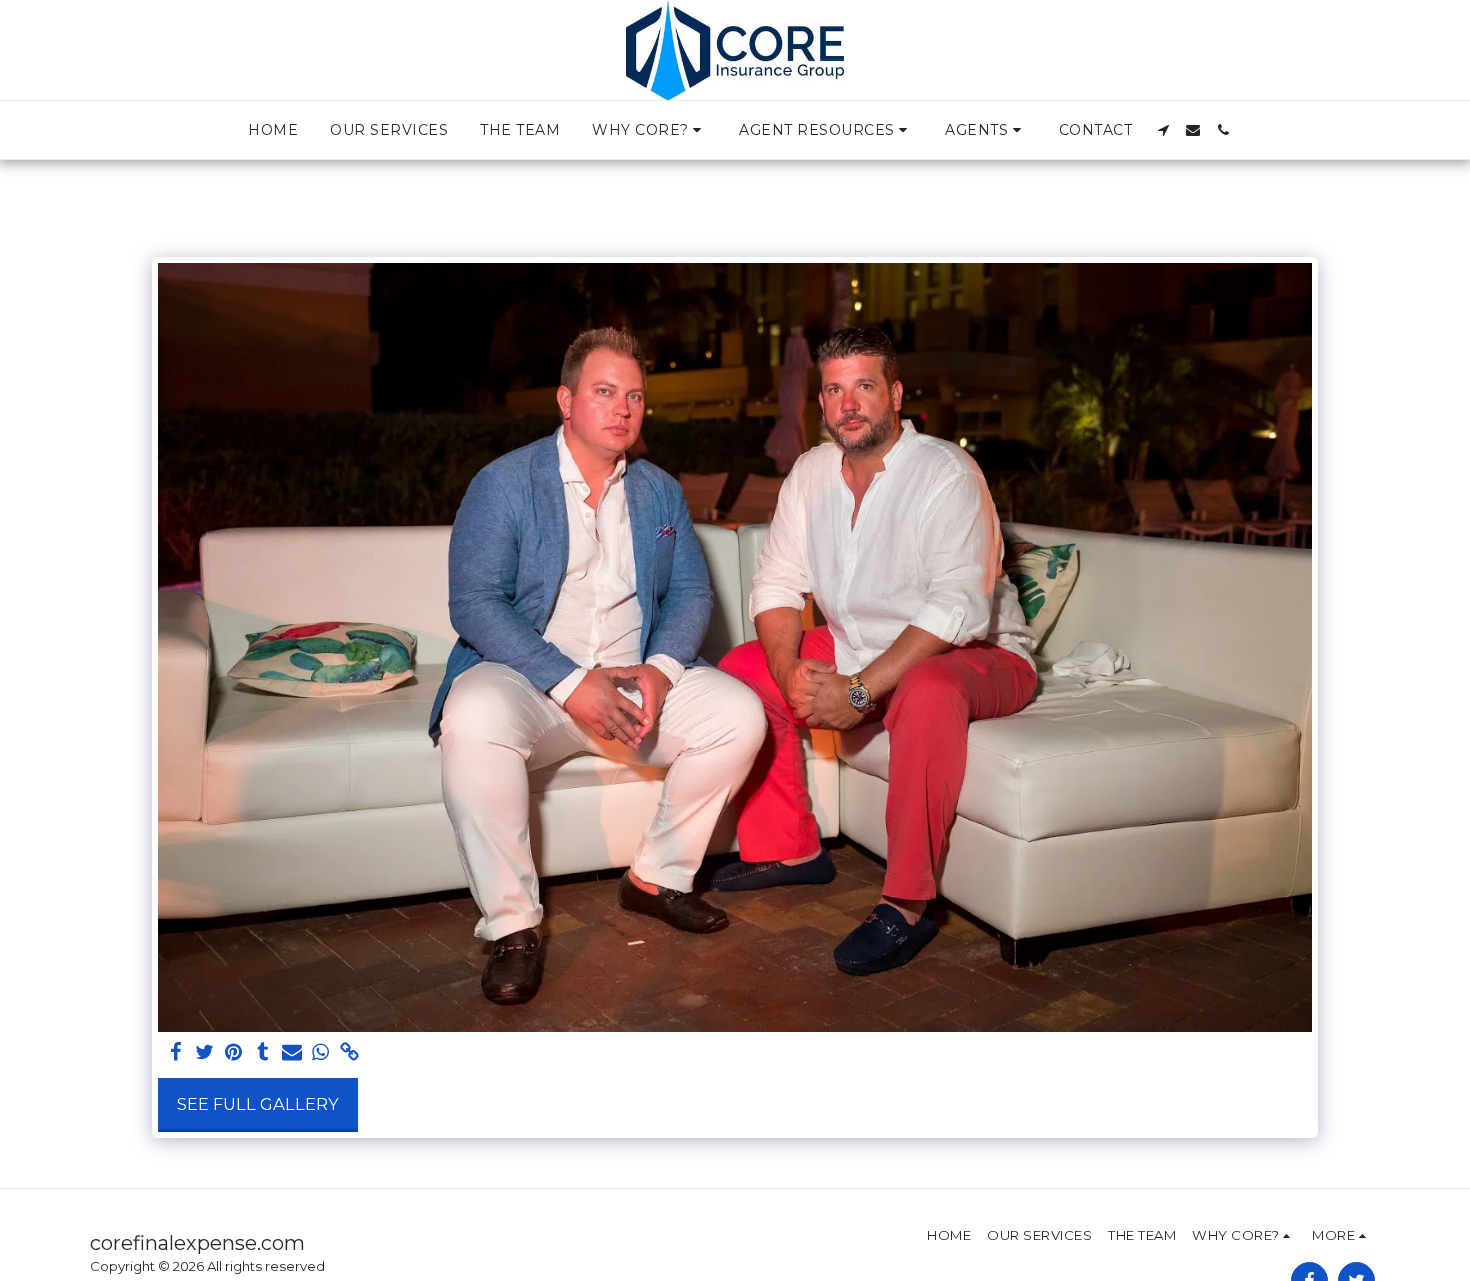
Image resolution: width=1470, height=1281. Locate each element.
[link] (349, 1053)
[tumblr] (262, 1053)
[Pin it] (234, 1053)
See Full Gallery (258, 1104)
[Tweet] (205, 1053)
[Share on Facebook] (176, 1053)
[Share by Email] (291, 1053)
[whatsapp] (320, 1053)
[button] (649, 130)
